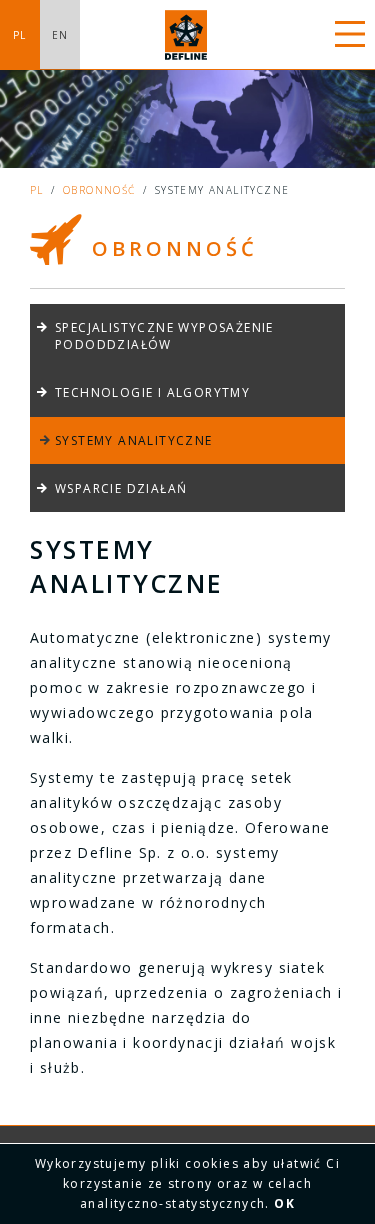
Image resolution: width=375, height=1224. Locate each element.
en (60, 35)
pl (37, 190)
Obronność (99, 190)
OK (284, 1203)
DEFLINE (188, 35)
